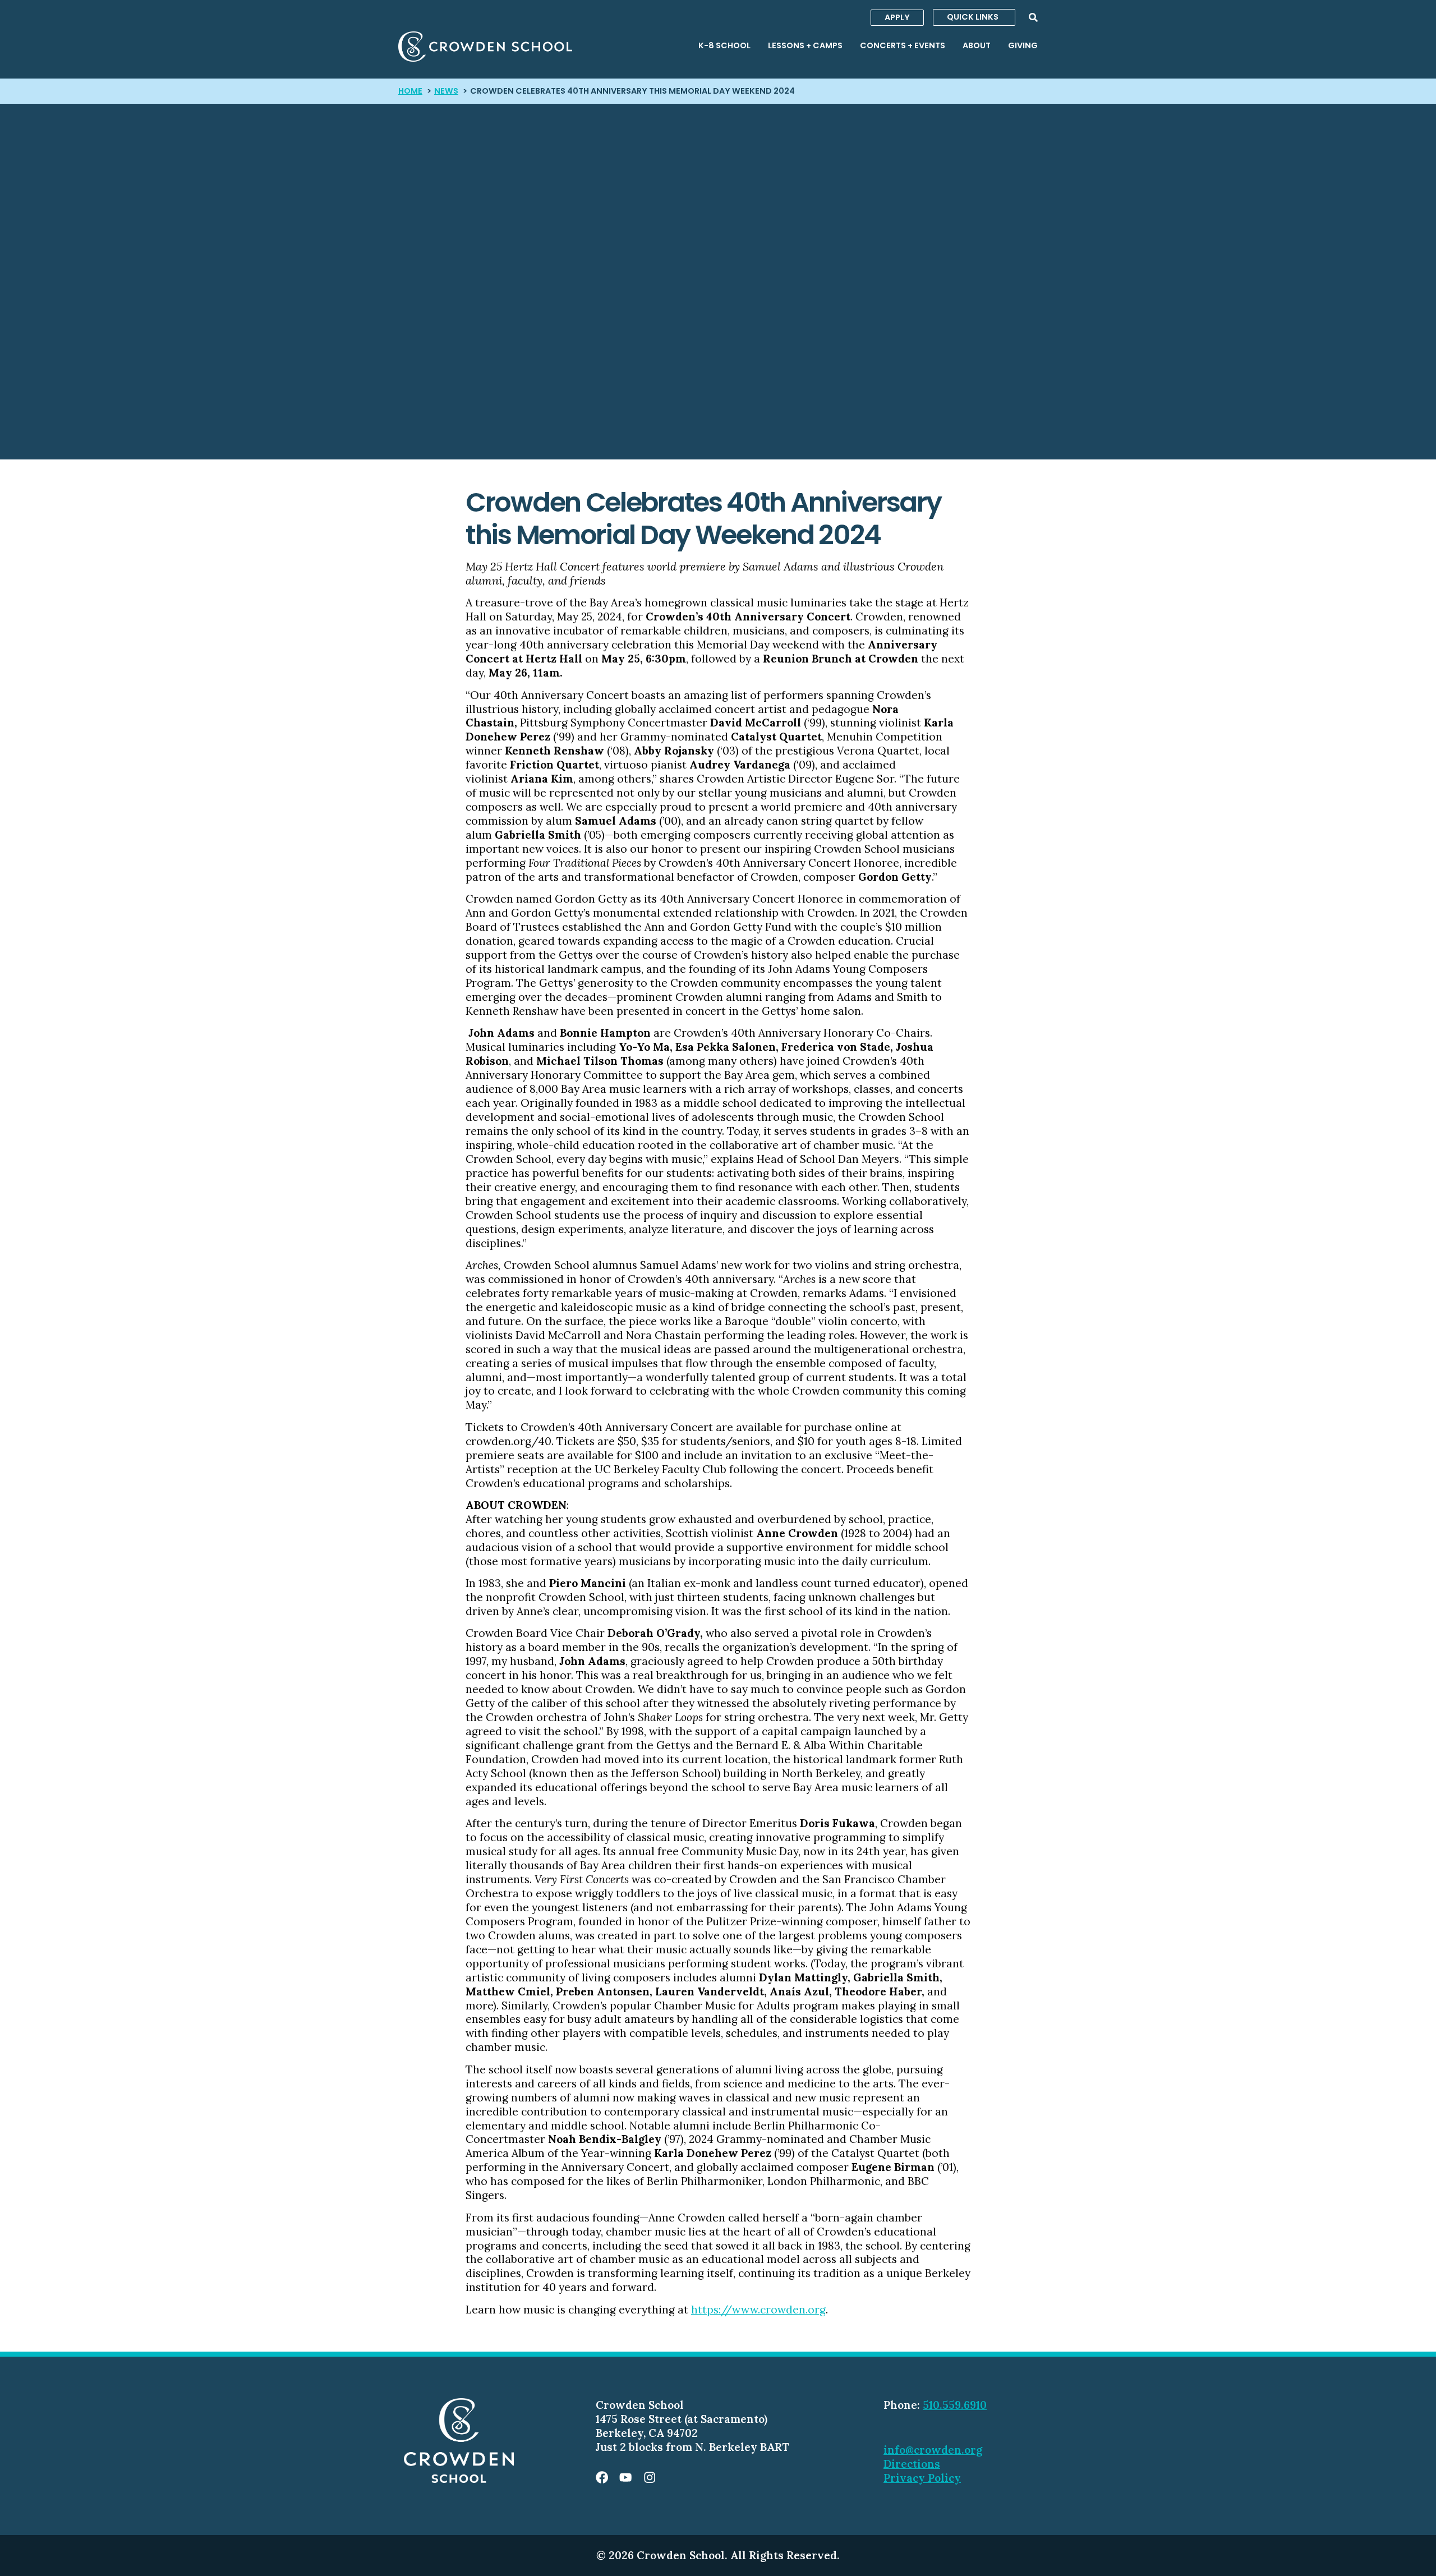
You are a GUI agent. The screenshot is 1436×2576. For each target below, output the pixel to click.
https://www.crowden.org (758, 2310)
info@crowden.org (933, 2450)
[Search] (1033, 17)
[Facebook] (602, 2477)
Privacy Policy (922, 2478)
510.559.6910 (955, 2405)
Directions (912, 2464)
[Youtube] (625, 2477)
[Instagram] (650, 2477)
